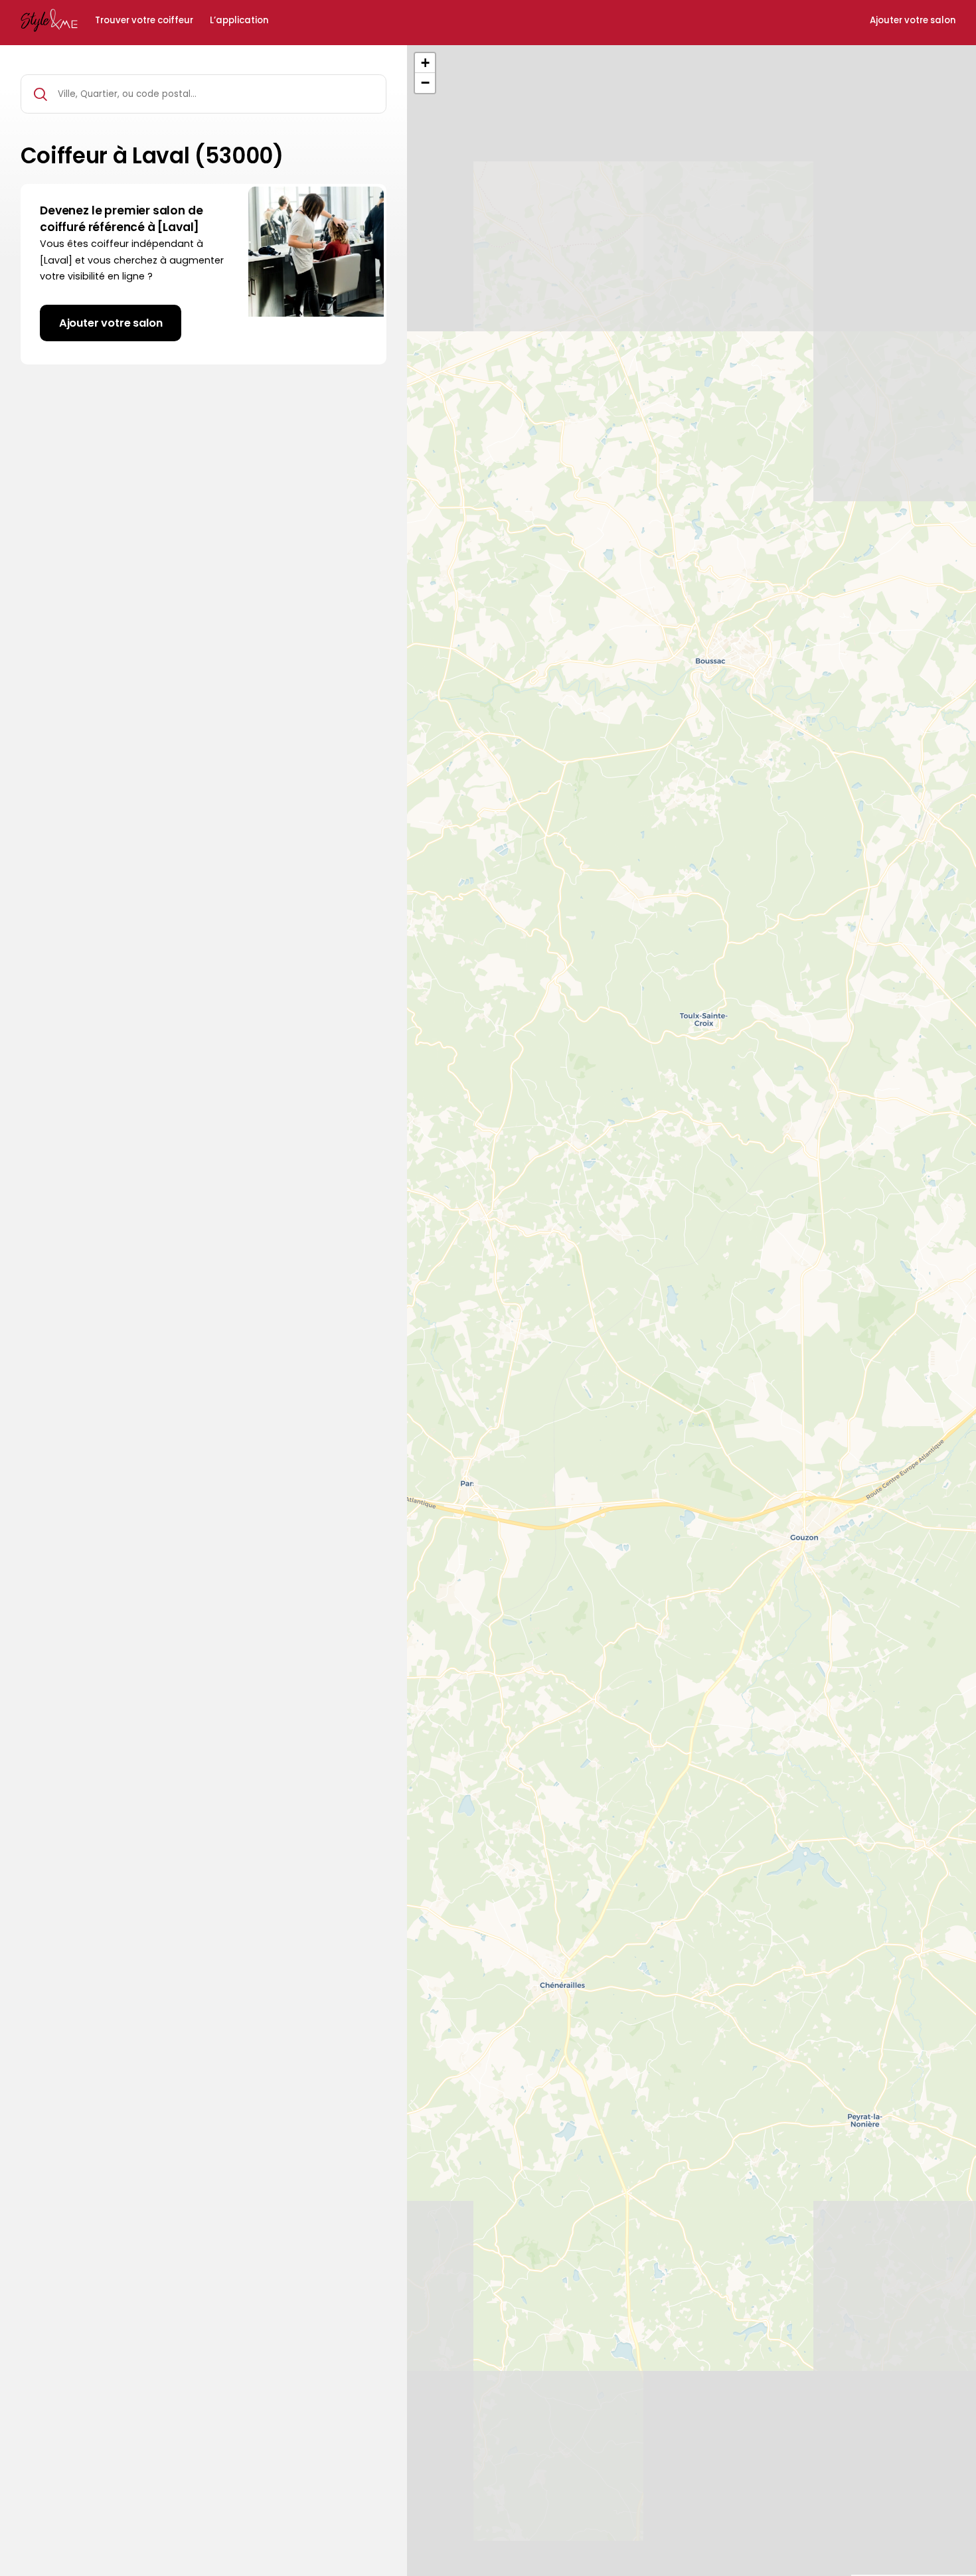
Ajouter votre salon (913, 21)
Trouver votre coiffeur (144, 21)
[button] (425, 63)
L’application (239, 21)
